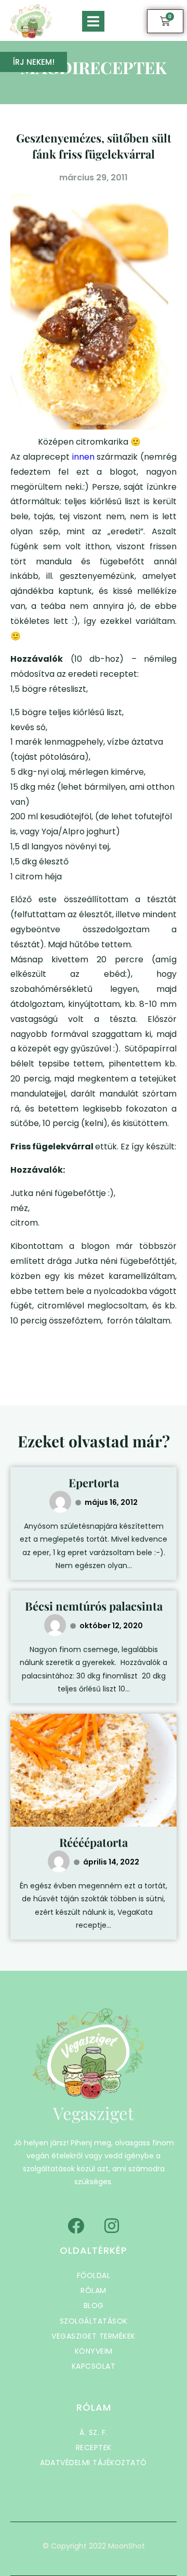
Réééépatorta (94, 1842)
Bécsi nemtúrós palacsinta (94, 1606)
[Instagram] (112, 2226)
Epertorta (94, 1483)
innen (83, 457)
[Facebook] (76, 2226)
